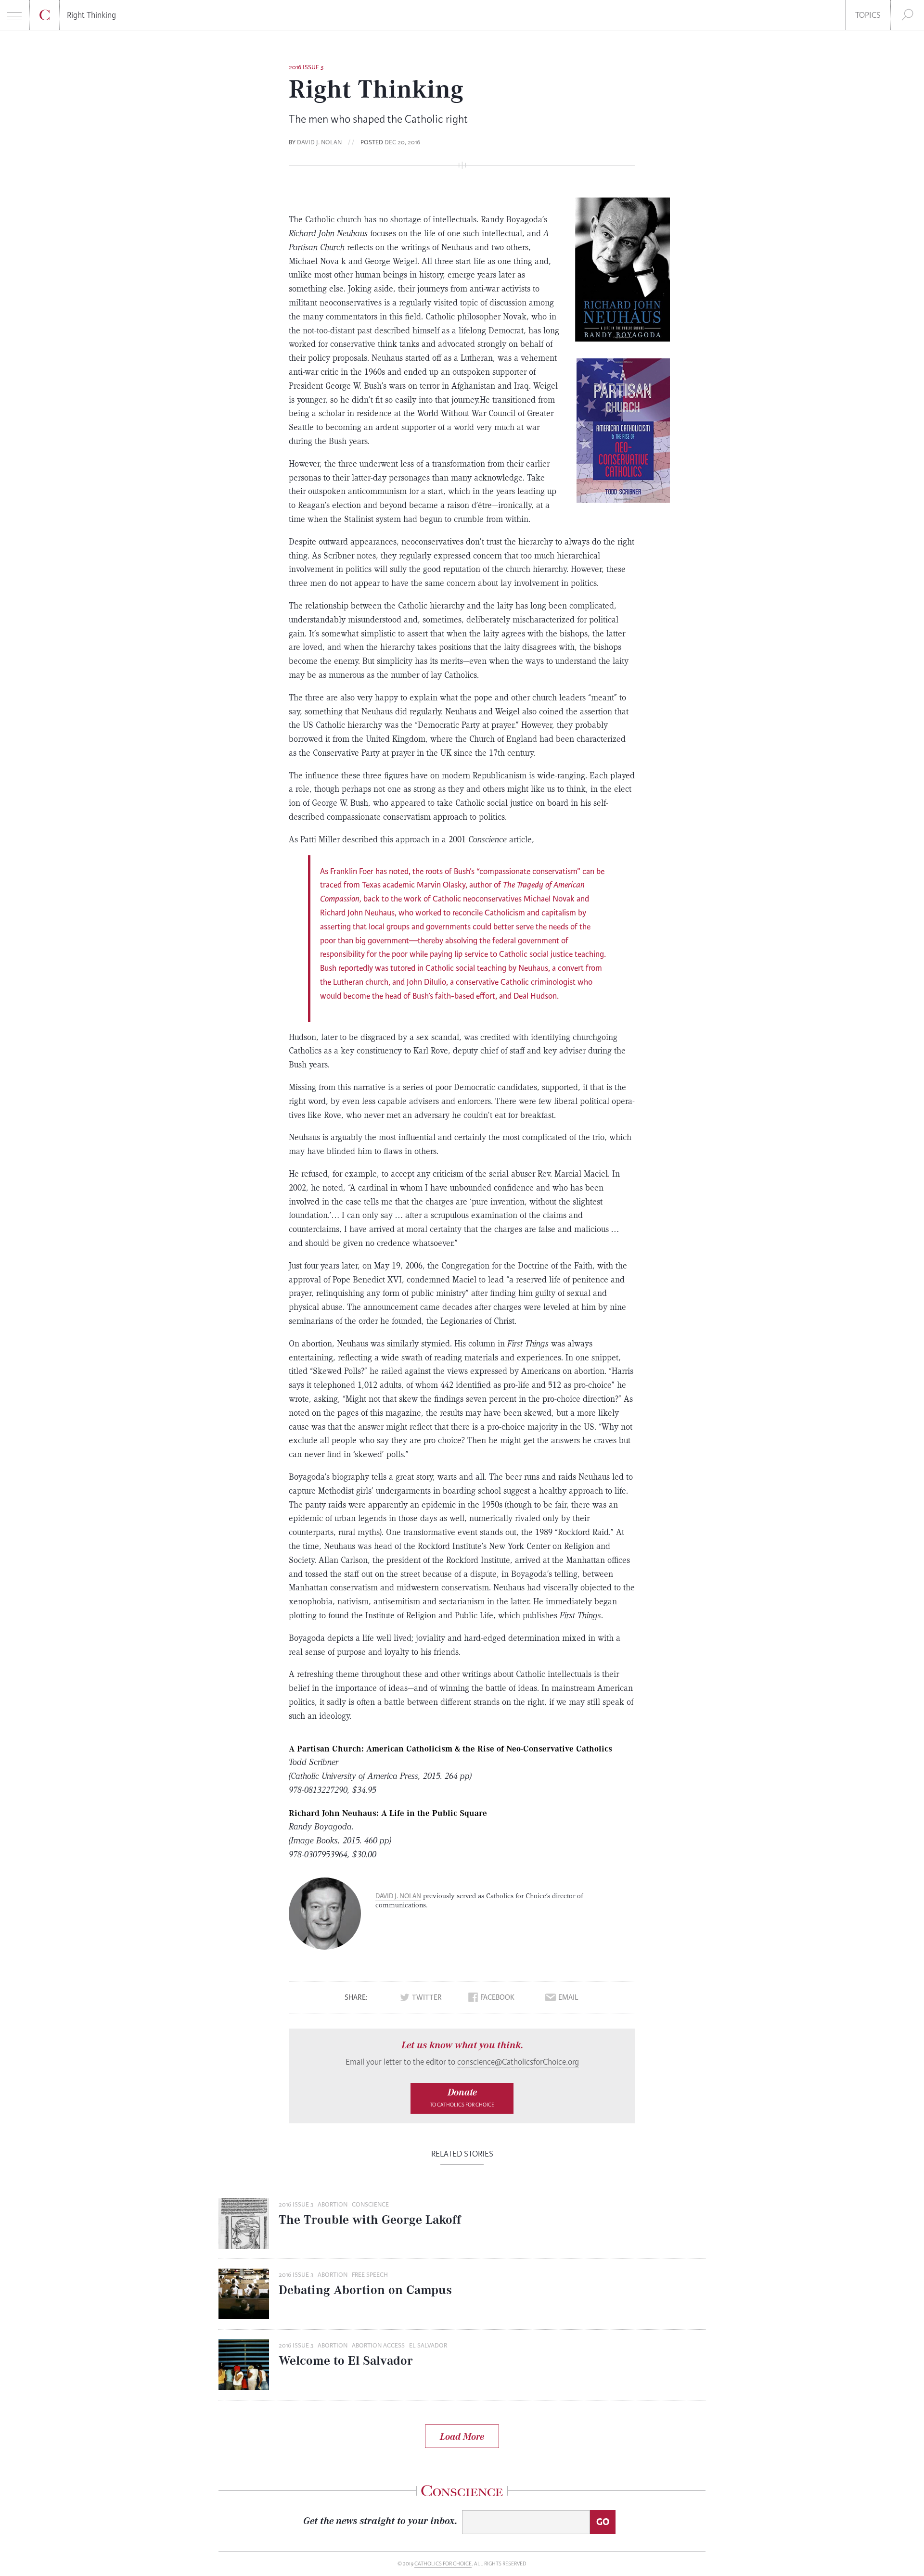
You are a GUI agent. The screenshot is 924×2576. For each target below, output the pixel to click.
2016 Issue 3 (306, 67)
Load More (462, 2436)
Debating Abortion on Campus (365, 2290)
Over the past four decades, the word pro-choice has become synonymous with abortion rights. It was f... (455, 2243)
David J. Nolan (319, 142)
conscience (370, 2205)
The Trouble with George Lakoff (370, 2220)
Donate (462, 2097)
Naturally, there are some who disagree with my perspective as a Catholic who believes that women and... (455, 2314)
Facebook (497, 1998)
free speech (370, 2275)
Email (568, 1998)
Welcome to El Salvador (346, 2360)
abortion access (378, 2346)
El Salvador (428, 2346)
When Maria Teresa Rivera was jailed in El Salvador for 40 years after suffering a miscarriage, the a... (446, 2385)
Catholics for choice (443, 2564)
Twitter (427, 1998)
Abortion (333, 2205)
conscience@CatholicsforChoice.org (518, 2062)
